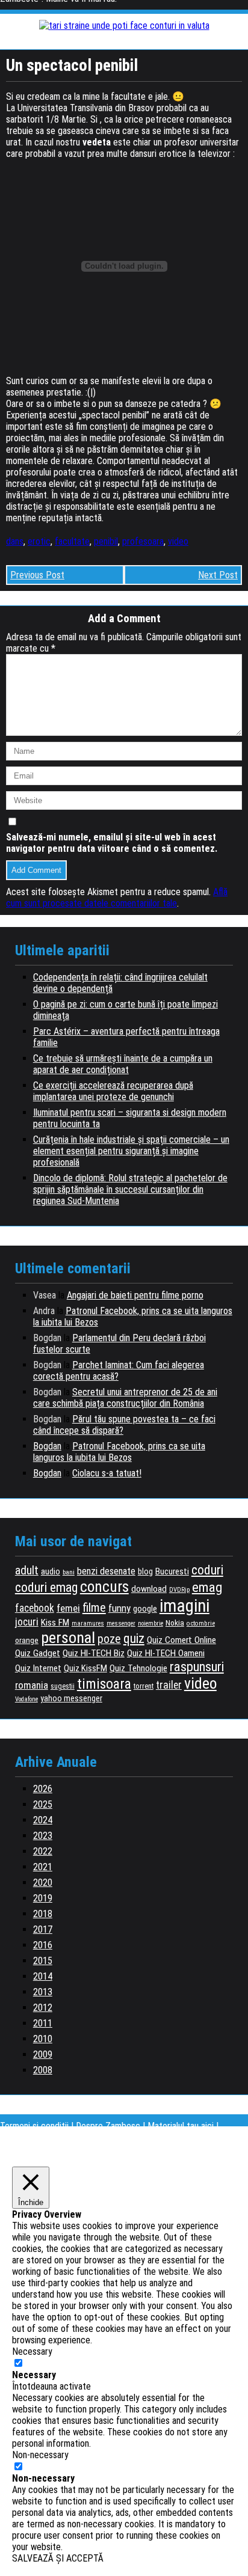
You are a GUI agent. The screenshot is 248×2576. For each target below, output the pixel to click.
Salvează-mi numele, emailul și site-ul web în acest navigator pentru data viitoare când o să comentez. (112, 843)
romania (32, 1685)
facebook (35, 1608)
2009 (43, 2054)
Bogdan (47, 1446)
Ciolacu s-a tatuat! (107, 1473)
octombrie (201, 1623)
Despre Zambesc (108, 2126)
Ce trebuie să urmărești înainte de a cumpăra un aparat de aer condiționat (123, 1064)
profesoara (143, 541)
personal (68, 1638)
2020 (43, 1883)
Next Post (218, 575)
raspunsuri (197, 1666)
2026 (43, 1789)
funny (119, 1608)
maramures (88, 1623)
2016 (43, 1945)
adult (27, 1571)
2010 (43, 2039)
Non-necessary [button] (40, 2455)
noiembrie (150, 1623)
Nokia (175, 1623)
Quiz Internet (38, 1668)
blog (145, 1571)
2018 (43, 1914)
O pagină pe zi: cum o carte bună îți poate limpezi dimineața (126, 1010)
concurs (104, 1586)
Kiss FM (55, 1623)
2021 (43, 1867)
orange (27, 1640)
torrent (144, 1686)
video (178, 541)
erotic (39, 541)
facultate (72, 541)
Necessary (34, 2375)
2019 (43, 1898)
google (145, 1609)
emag (207, 1587)
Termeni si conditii (34, 2126)
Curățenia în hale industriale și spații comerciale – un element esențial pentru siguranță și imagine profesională (131, 1151)
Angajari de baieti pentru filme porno (135, 1295)
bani (69, 1572)
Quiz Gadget (38, 1653)
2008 (43, 2070)
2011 (43, 2023)
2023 (43, 1836)
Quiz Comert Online (181, 1640)
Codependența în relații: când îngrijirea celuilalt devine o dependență (120, 983)
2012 (43, 2008)
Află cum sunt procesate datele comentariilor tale (117, 898)
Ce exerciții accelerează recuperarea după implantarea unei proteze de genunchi (113, 1091)
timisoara (104, 1684)
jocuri (27, 1622)
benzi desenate (106, 1571)
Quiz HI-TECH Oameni (166, 1653)
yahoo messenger (71, 1698)
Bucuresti (172, 1571)
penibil (106, 541)
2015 (43, 1961)
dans (15, 541)
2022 (43, 1851)
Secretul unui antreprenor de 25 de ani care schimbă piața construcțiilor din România (125, 1398)
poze (109, 1639)
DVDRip (179, 1590)
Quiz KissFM (85, 1668)
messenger (121, 1623)
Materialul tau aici (182, 2126)
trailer (169, 1685)
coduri (207, 1570)
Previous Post (37, 575)
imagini (184, 1606)
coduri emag (46, 1587)
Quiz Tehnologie (138, 1668)
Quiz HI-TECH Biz (94, 1653)
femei (68, 1608)
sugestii (63, 1686)
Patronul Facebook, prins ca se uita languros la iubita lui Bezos (119, 1452)
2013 (43, 1992)
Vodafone (26, 1699)
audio (51, 1572)
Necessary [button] (32, 2351)
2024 (43, 1820)
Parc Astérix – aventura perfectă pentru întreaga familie (126, 1037)
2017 (43, 1929)
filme (94, 1608)
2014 (43, 1976)
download (149, 1589)
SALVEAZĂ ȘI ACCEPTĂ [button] (58, 2558)
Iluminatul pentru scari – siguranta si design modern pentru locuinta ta (130, 1118)
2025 (43, 1804)
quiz (134, 1638)
